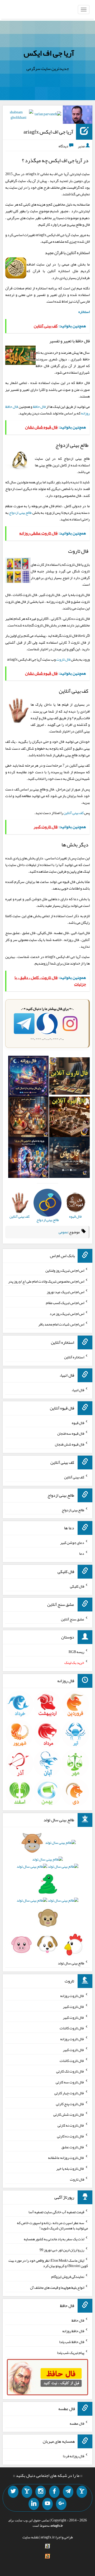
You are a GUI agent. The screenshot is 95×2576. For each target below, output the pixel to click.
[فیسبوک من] (54, 2492)
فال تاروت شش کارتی (69, 2114)
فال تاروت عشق (73, 2147)
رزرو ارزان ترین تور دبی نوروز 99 (62, 2250)
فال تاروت (63, 659)
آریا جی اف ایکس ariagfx (48, 132)
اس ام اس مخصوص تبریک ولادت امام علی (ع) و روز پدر (46, 1281)
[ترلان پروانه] (48, 115)
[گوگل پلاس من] (61, 2504)
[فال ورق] (28, 1159)
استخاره (84, 312)
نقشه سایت (31, 2537)
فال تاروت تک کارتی (70, 2071)
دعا (82, 1553)
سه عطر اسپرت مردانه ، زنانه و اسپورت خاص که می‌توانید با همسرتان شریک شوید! (52, 2225)
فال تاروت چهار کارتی (69, 2093)
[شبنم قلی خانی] (18, 116)
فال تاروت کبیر (73, 2007)
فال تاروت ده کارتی (71, 2136)
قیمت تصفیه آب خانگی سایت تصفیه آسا (56, 2212)
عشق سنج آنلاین (73, 1619)
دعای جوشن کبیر (72, 1543)
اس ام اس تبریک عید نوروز (65, 1292)
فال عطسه (77, 2423)
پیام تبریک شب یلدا (71, 2353)
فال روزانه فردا (73, 2456)
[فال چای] (69, 1159)
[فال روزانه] (28, 1077)
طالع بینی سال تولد (71, 1963)
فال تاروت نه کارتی (71, 2125)
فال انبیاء (78, 1390)
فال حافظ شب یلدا (72, 2342)
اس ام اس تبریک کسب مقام (65, 1303)
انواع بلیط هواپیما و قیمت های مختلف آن (57, 2287)
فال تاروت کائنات (72, 2028)
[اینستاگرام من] (41, 2492)
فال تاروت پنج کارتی (70, 2104)
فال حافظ (39, 406)
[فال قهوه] (69, 1118)
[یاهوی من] (82, 2492)
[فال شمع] (28, 1118)
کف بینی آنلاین (74, 813)
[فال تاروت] (69, 1077)
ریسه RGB (76, 1652)
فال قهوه (78, 1422)
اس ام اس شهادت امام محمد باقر (61, 1324)
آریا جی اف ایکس (49, 53)
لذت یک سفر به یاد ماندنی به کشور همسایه (54, 2239)
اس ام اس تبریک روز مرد (67, 1313)
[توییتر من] (13, 2492)
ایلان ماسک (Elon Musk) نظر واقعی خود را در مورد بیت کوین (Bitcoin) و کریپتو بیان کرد (48, 2263)
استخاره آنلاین (74, 1357)
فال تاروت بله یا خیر (70, 2168)
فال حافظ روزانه (73, 2331)
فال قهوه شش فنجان (70, 1444)
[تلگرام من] (68, 2492)
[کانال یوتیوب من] (47, 2504)
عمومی (63, 1232)
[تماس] (27, 2492)
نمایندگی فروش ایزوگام (68, 2277)
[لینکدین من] (34, 2504)
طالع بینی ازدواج (20, 512)
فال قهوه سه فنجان (71, 1433)
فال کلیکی (77, 1586)
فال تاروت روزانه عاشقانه (66, 2158)
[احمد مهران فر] (78, 116)
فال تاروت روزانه (72, 1996)
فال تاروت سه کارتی (70, 2082)
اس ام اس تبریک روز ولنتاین (65, 1270)
